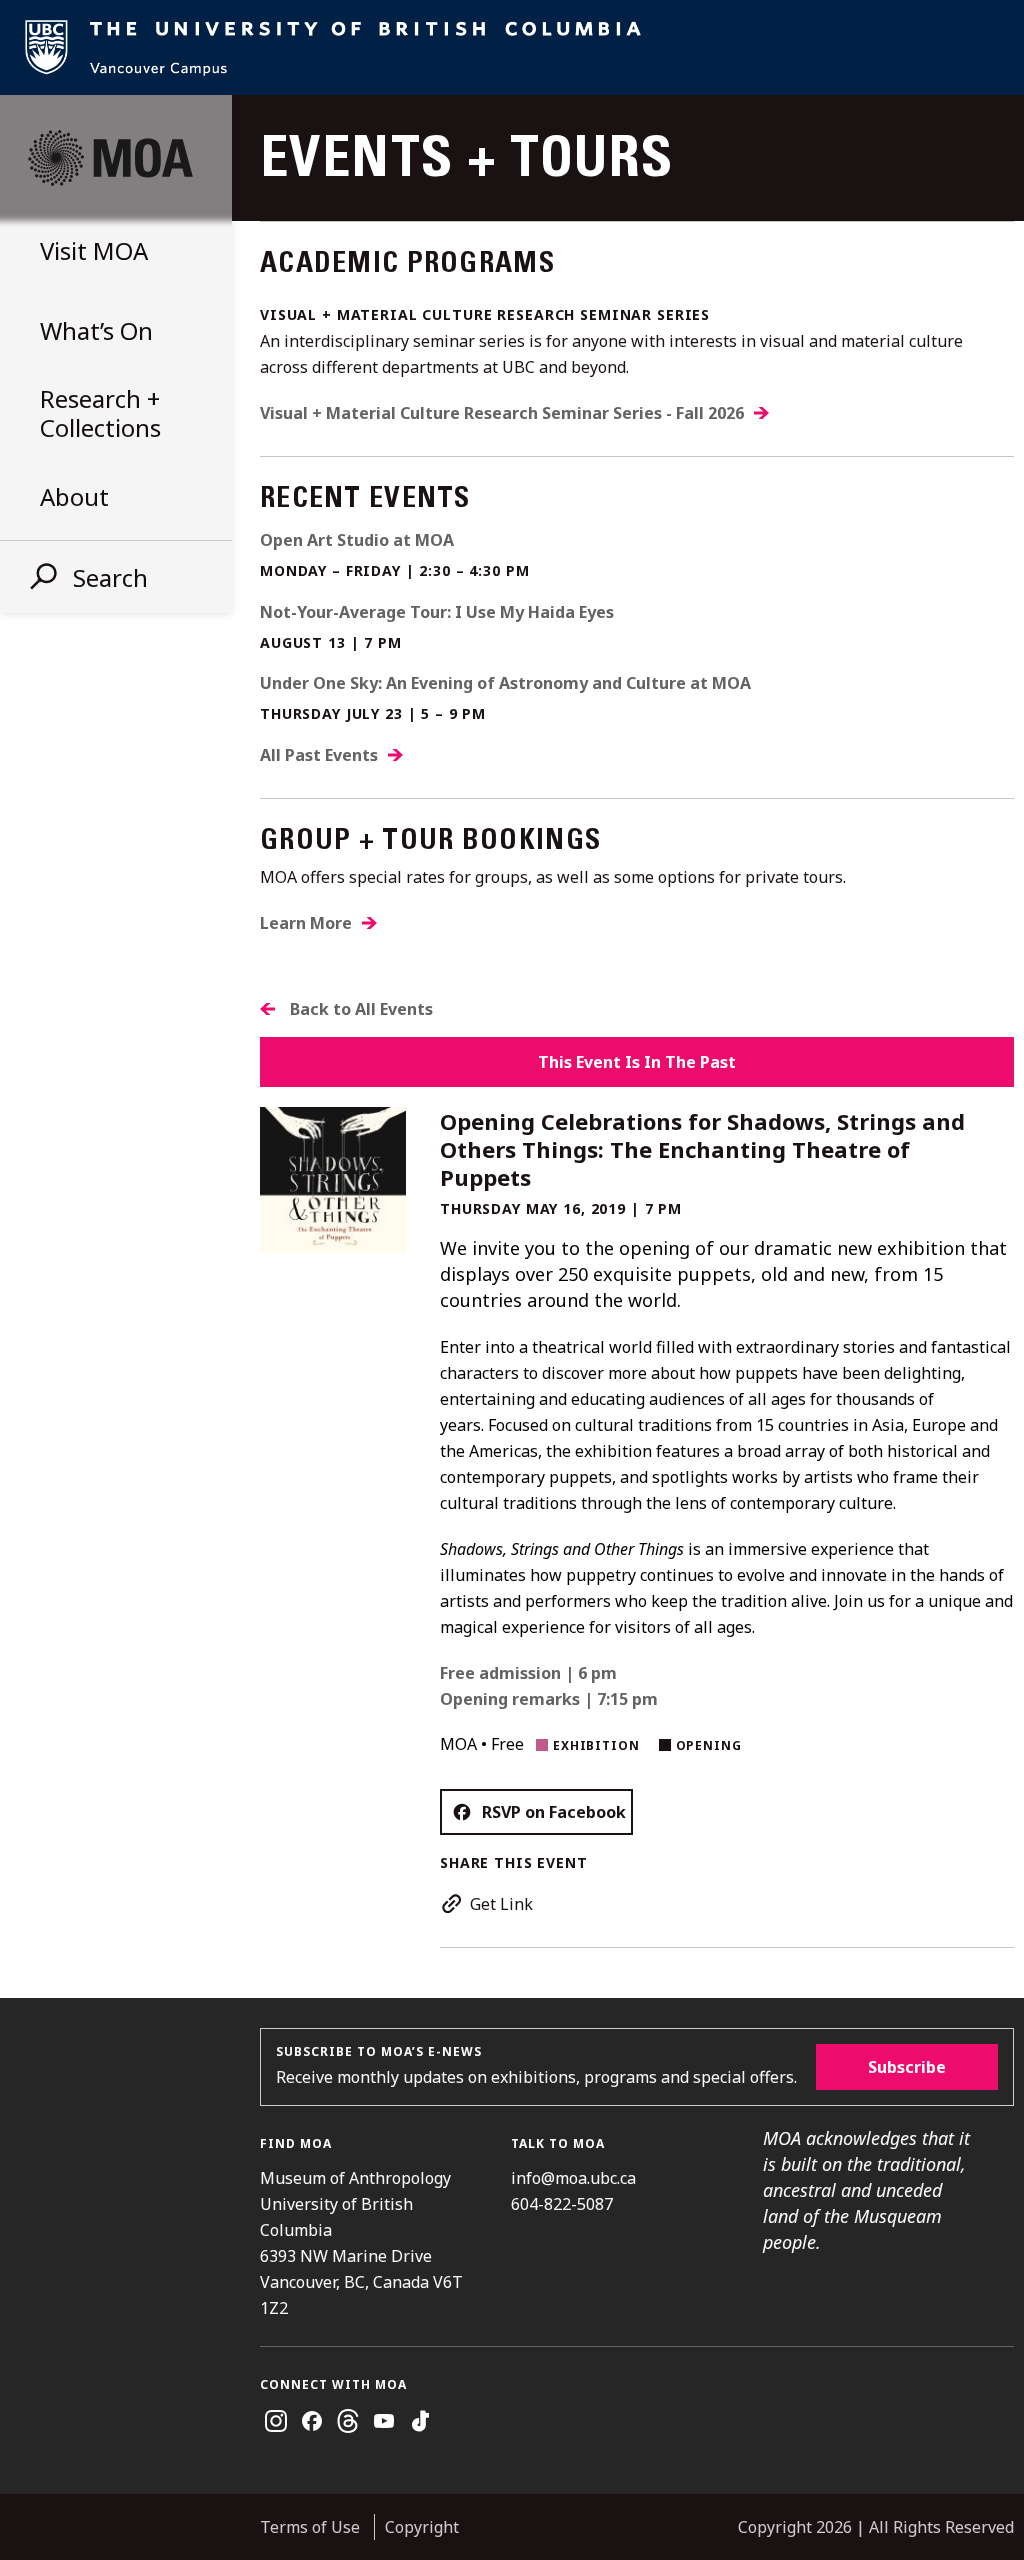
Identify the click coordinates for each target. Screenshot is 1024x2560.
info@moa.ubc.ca (573, 2178)
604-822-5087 (562, 2204)
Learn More (306, 923)
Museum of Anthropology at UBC (110, 158)
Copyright (422, 2527)
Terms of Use (310, 2527)
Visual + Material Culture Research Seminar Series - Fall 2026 (502, 413)
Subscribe (907, 2067)
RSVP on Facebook (554, 1812)
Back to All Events (361, 1009)
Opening (709, 1745)
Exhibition (596, 1745)
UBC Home (512, 47)
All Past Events (319, 755)
